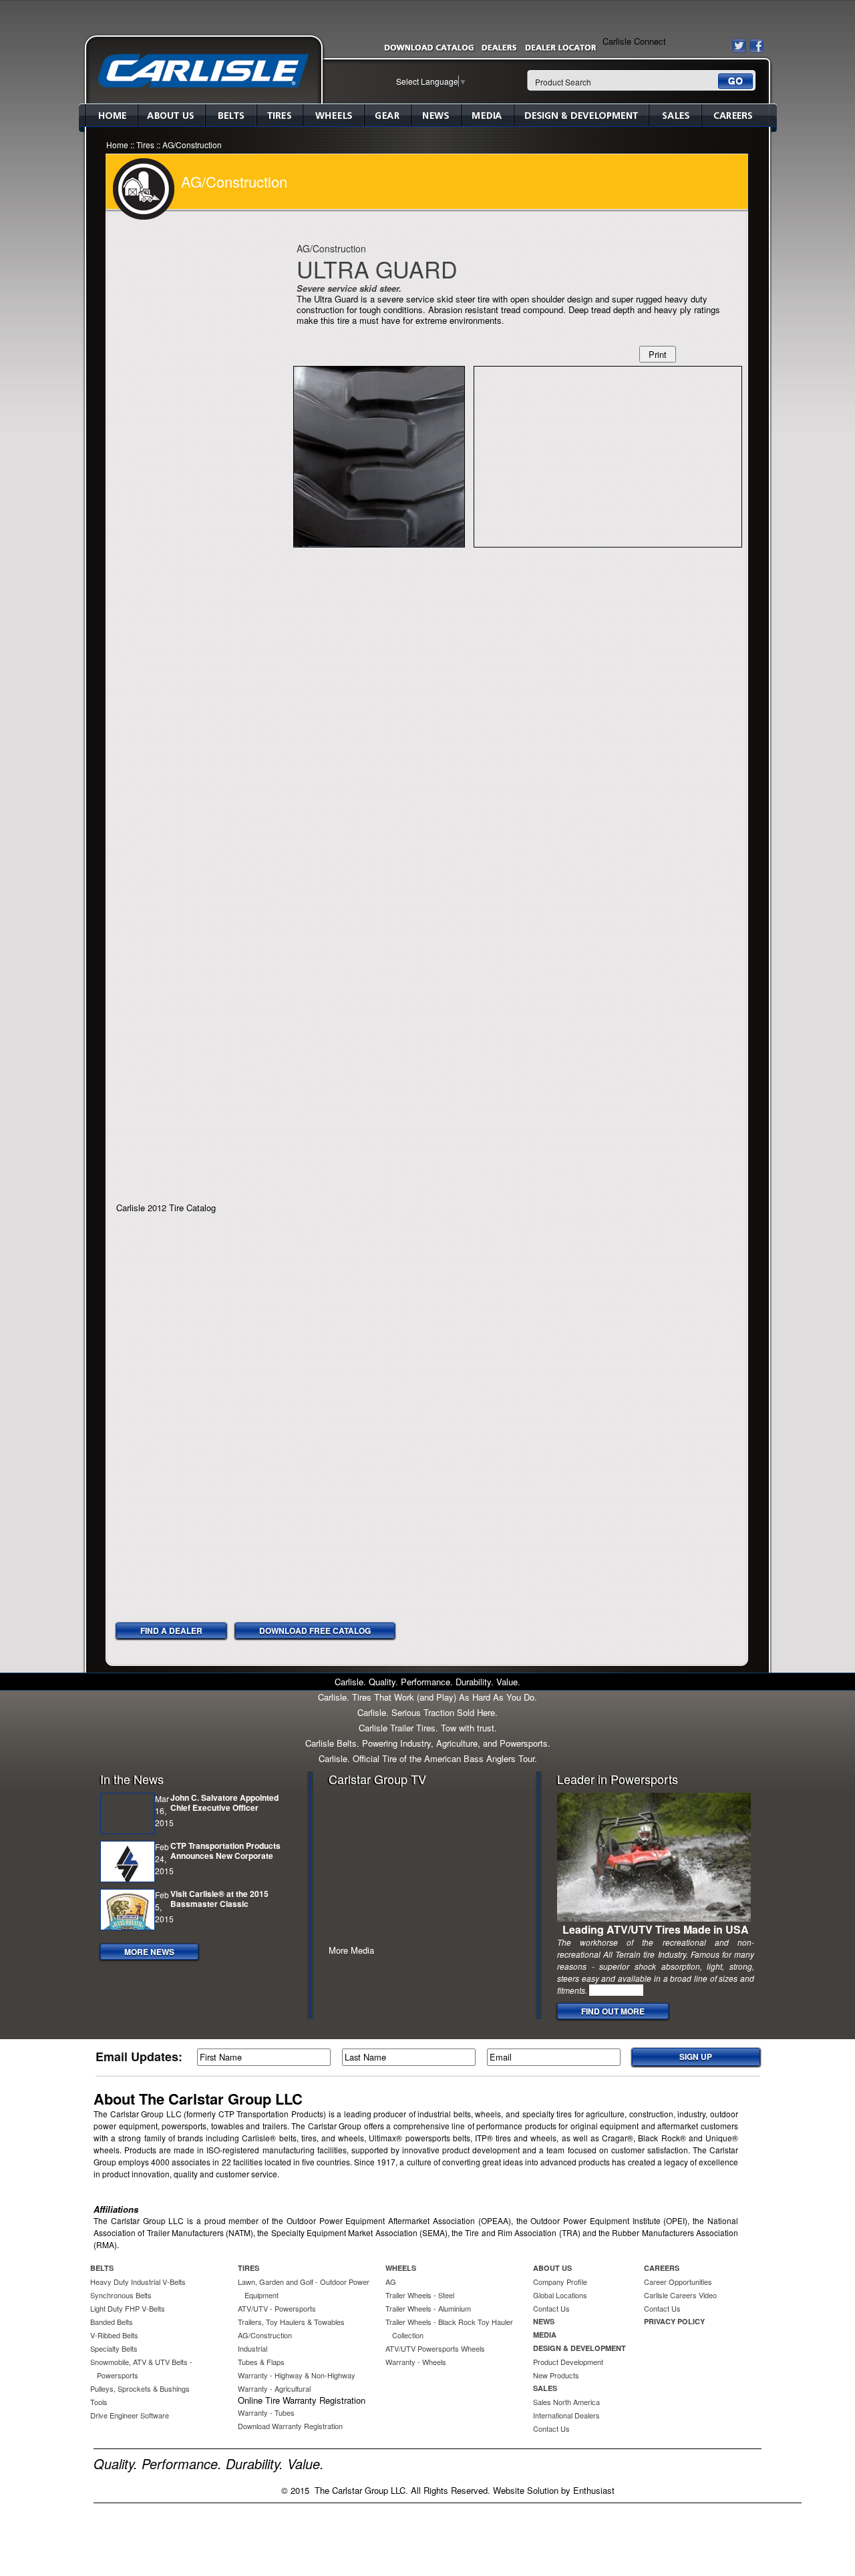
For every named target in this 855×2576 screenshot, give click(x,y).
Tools (99, 2402)
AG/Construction (192, 145)
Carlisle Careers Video (680, 2295)
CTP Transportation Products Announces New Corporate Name (225, 1856)
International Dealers (566, 2415)
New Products (556, 2375)
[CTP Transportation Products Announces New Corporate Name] (128, 1862)
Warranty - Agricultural (274, 2388)
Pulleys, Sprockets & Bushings (140, 2388)
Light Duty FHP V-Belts (128, 2308)
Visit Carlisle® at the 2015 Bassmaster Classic (219, 1899)
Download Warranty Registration (290, 2426)
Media (487, 115)
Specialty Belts (114, 2348)
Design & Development (581, 115)
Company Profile (560, 2282)
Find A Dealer (171, 1631)
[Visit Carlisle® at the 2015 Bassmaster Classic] (128, 1910)
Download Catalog (428, 50)
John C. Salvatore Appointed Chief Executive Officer (224, 1802)
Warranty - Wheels (416, 2362)
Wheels (333, 115)
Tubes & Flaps (261, 2362)
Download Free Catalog (315, 1631)
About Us (171, 115)
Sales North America (566, 2402)
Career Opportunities (678, 2282)
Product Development (568, 2362)
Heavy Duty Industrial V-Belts (138, 2282)
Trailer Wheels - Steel (420, 2295)
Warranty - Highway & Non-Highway (297, 2375)
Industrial (252, 2348)
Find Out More (613, 2011)
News (436, 115)
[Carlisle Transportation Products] (204, 70)
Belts (231, 115)
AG (391, 2282)
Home (111, 115)
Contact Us (551, 2308)
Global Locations (560, 2295)
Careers (735, 115)
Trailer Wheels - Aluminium (428, 2308)
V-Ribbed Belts (114, 2335)
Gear (387, 115)
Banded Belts (112, 2322)
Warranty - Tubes (266, 2412)
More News (149, 1952)
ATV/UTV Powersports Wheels (435, 2348)
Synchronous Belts (121, 2295)
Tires (280, 115)
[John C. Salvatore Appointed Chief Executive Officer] (128, 1813)
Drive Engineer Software (130, 2415)
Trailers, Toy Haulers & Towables (291, 2322)
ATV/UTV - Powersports (277, 2308)
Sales (675, 115)
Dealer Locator (561, 50)
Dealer (500, 50)
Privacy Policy (674, 2321)
